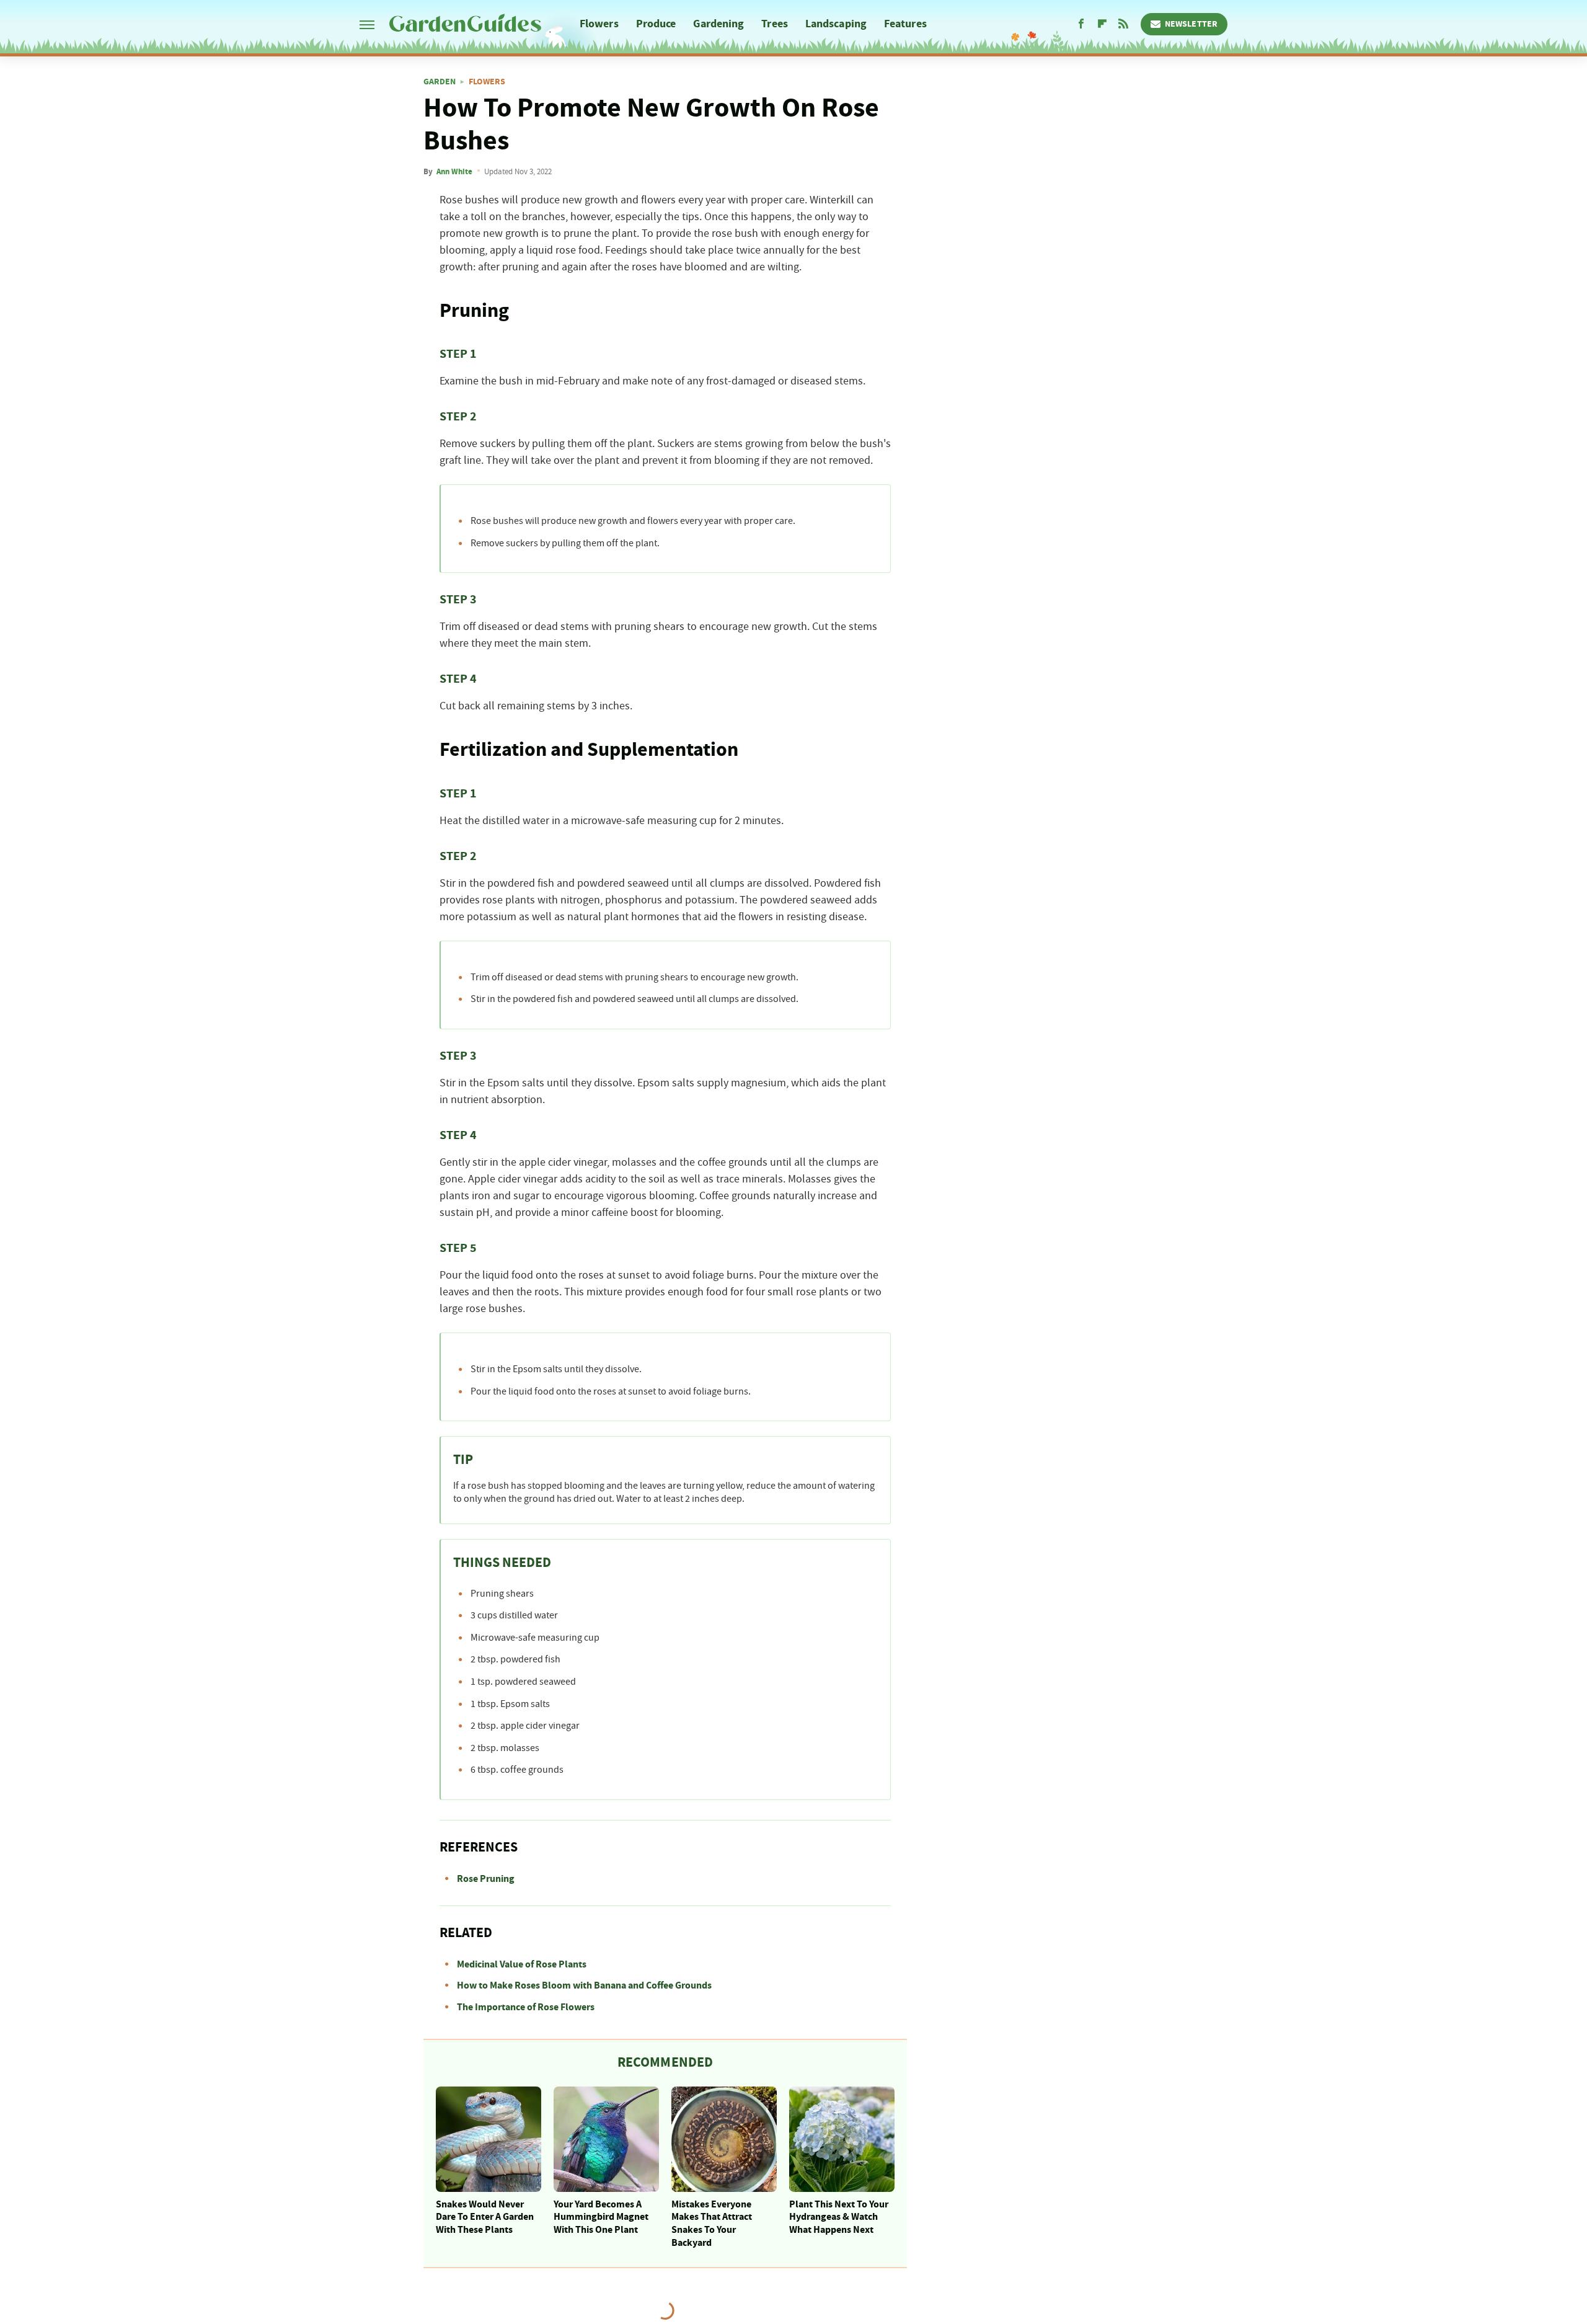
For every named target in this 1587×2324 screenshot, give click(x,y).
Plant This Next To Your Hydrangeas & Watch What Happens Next (839, 2217)
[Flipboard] (1102, 24)
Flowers (599, 24)
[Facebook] (1081, 24)
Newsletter (1191, 24)
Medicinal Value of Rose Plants (522, 1964)
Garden (440, 82)
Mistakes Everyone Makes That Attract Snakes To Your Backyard (712, 2224)
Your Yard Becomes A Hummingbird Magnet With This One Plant (601, 2217)
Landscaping (836, 24)
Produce (656, 24)
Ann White (454, 172)
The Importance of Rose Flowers (526, 2007)
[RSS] (1123, 24)
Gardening (718, 24)
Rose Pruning (486, 1879)
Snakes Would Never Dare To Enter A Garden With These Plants (485, 2217)
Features (905, 24)
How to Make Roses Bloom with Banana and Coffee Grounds (584, 1985)
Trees (775, 24)
